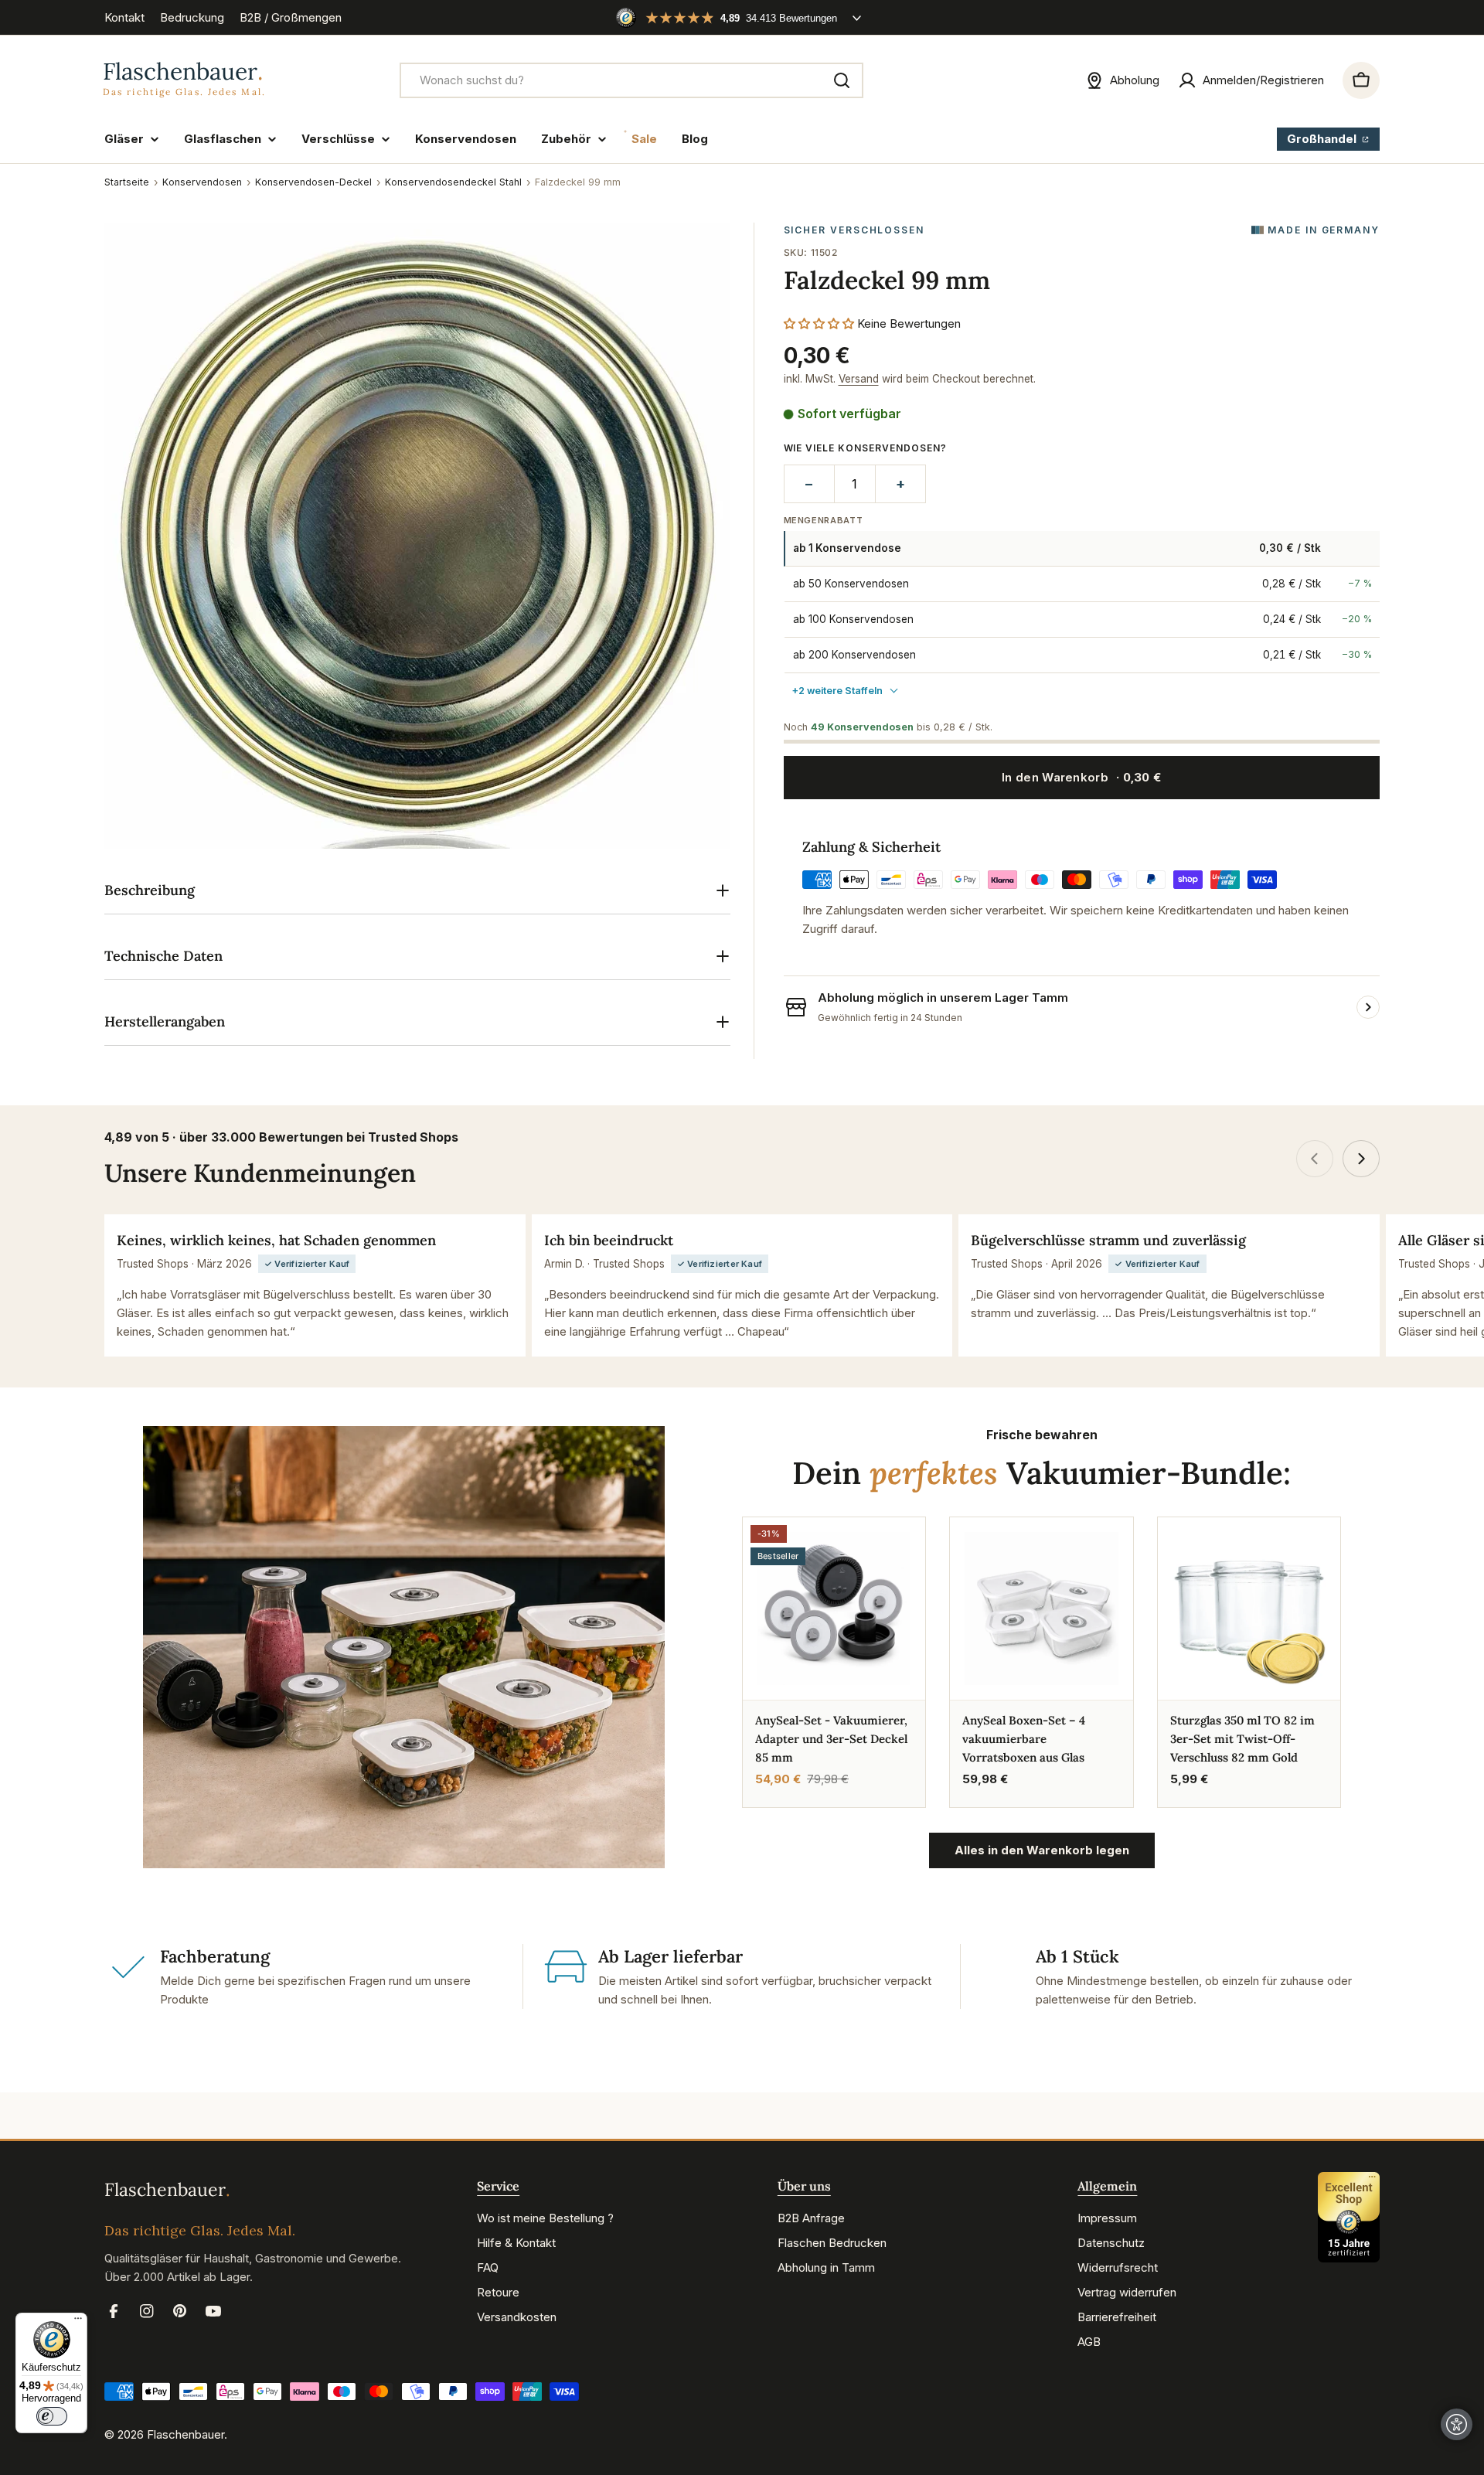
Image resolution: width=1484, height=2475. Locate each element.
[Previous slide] (1315, 1159)
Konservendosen (202, 182)
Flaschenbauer (185, 2434)
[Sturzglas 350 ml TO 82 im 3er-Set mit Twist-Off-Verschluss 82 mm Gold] (1249, 1609)
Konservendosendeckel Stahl (453, 182)
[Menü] (78, 2322)
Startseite (127, 182)
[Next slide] (1361, 1159)
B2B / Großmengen (291, 17)
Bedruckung (192, 17)
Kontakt (124, 17)
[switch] (52, 2416)
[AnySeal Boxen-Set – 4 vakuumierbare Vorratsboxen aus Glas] (1041, 1609)
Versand (859, 379)
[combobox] (631, 80)
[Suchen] (842, 80)
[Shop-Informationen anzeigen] (1368, 1007)
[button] (819, 323)
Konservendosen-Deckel (313, 182)
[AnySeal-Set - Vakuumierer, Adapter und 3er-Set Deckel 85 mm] (834, 1609)
